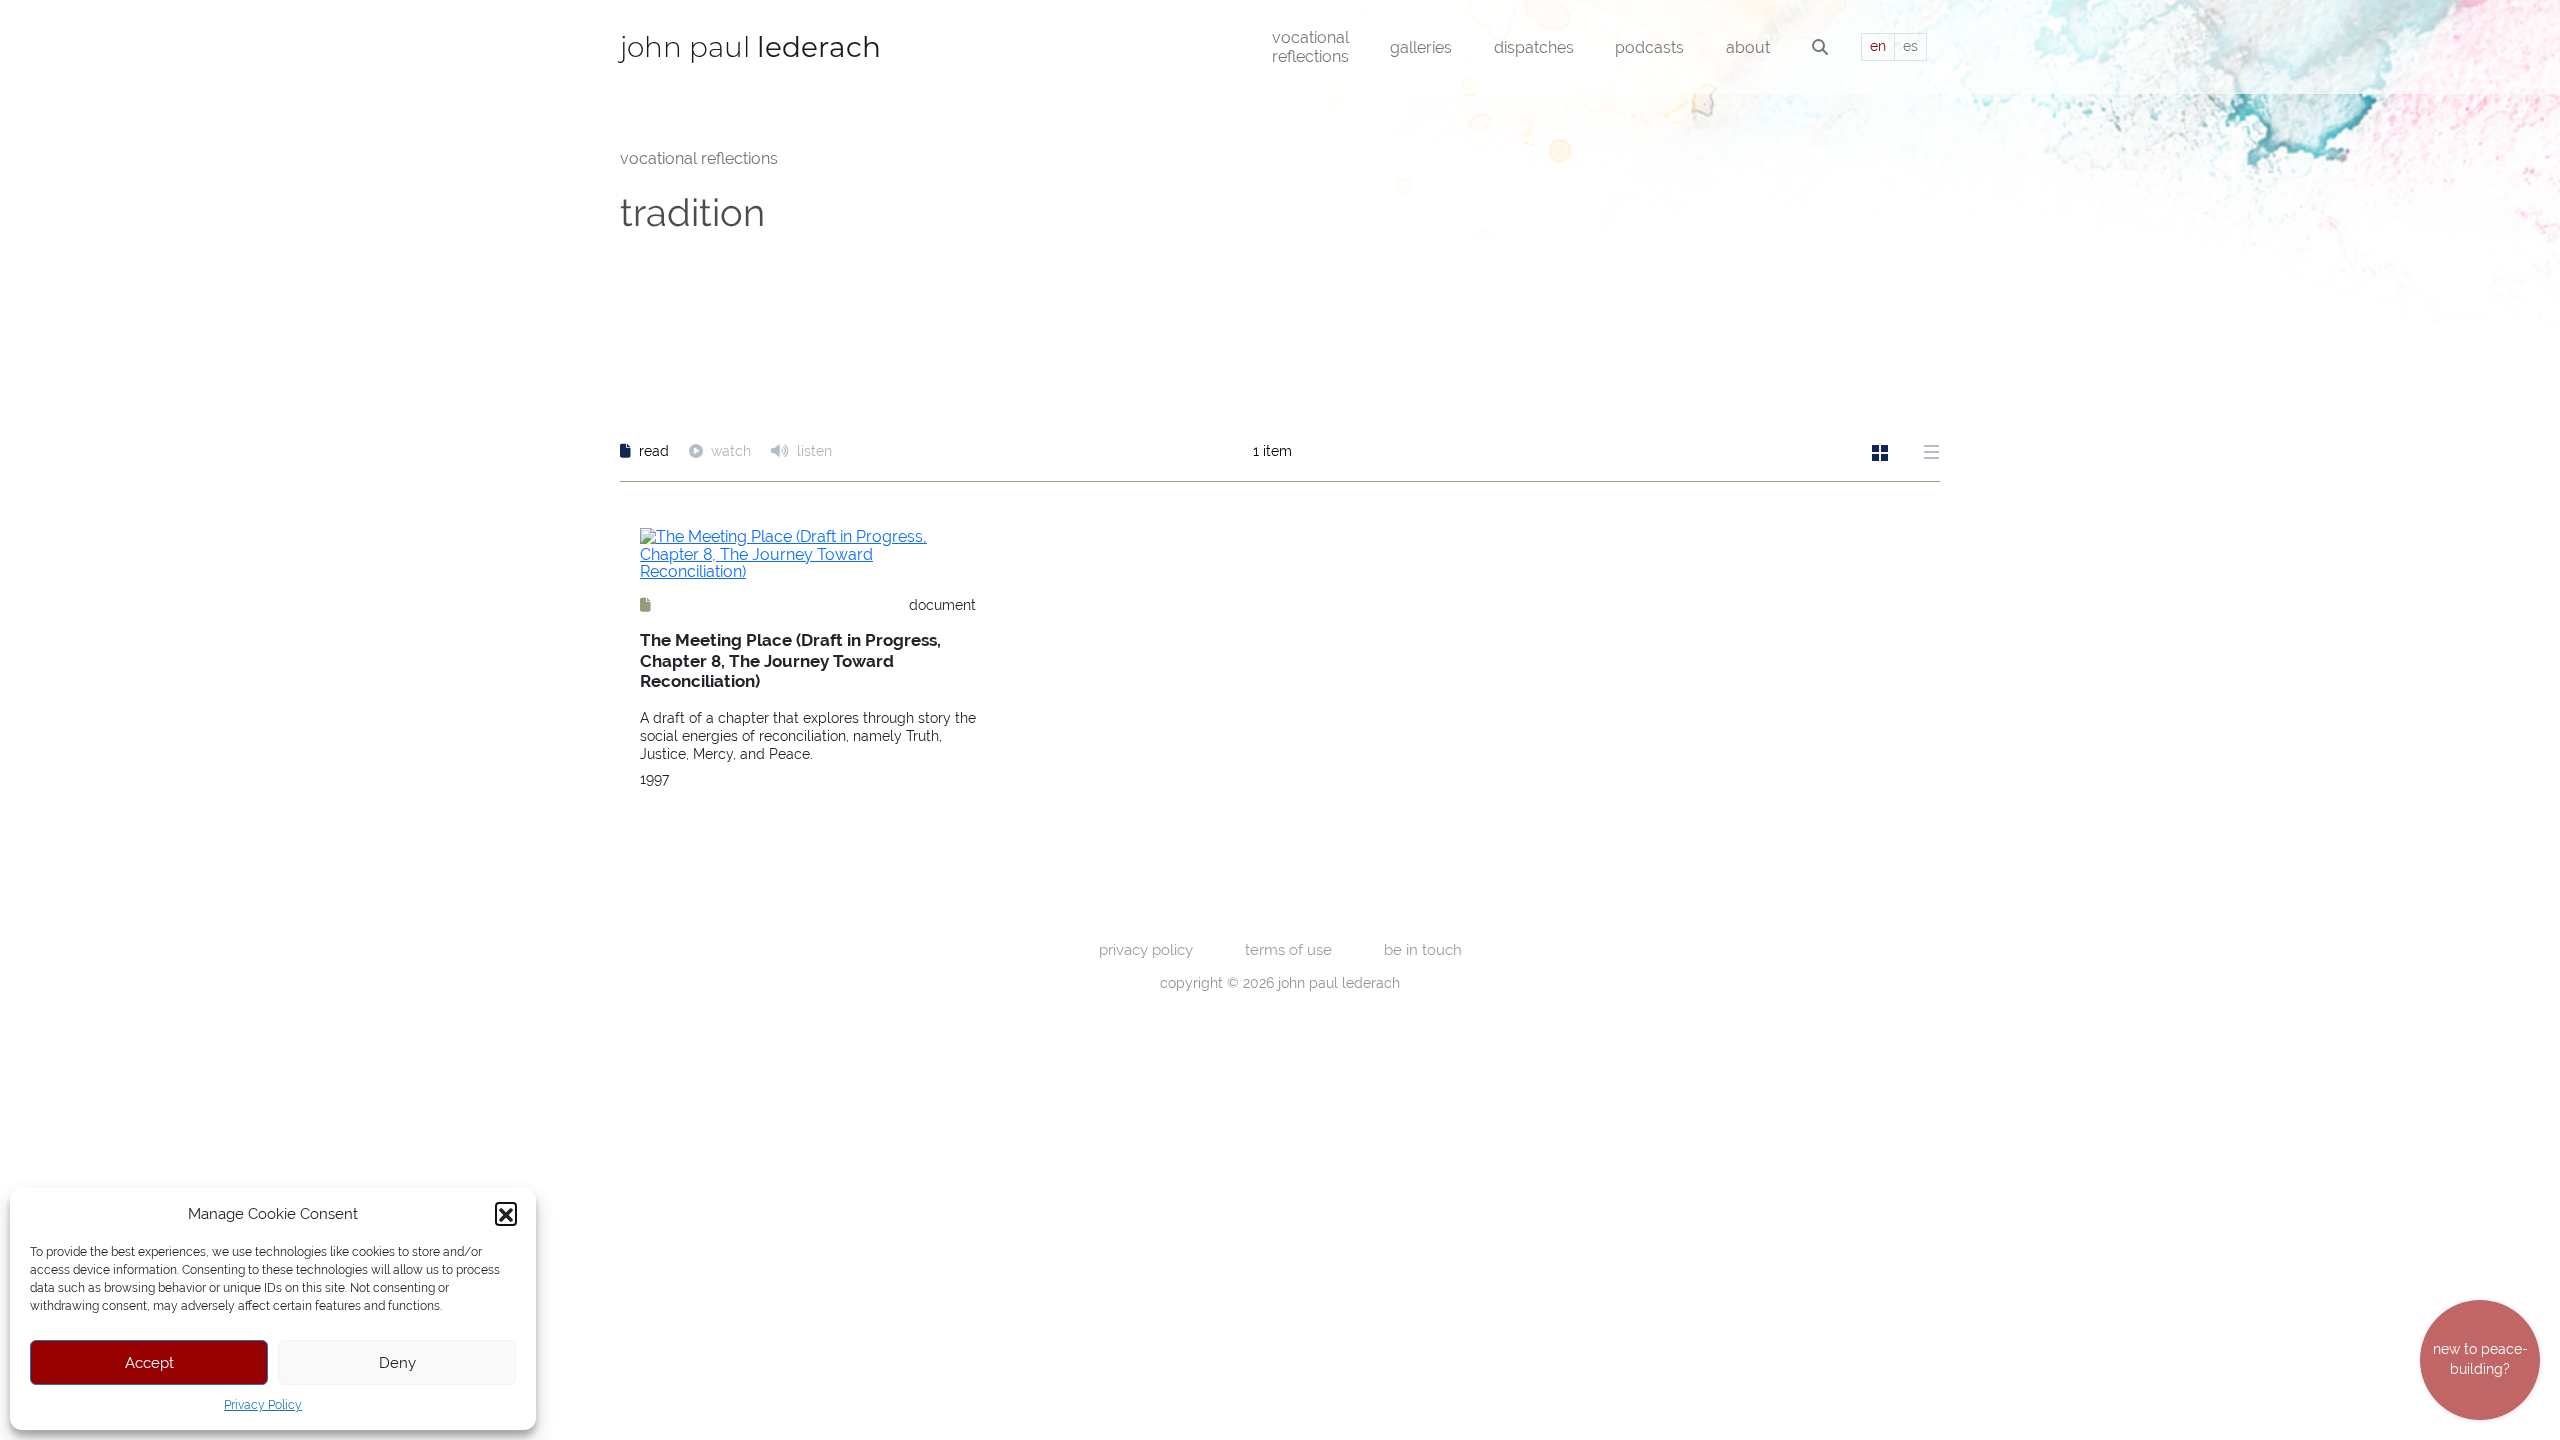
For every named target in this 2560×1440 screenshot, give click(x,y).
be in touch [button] (1423, 949)
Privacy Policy (263, 1405)
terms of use (1288, 949)
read (654, 451)
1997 (654, 779)
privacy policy (1146, 949)
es (1910, 46)
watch (731, 451)
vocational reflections (699, 158)
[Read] (645, 605)
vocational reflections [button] (1310, 47)
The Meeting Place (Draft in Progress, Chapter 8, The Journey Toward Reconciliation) (790, 660)
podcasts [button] (1649, 47)
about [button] (1748, 47)
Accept (149, 1362)
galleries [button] (1421, 47)
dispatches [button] (1534, 47)
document (942, 605)
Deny (397, 1362)
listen (812, 451)
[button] (506, 1213)
